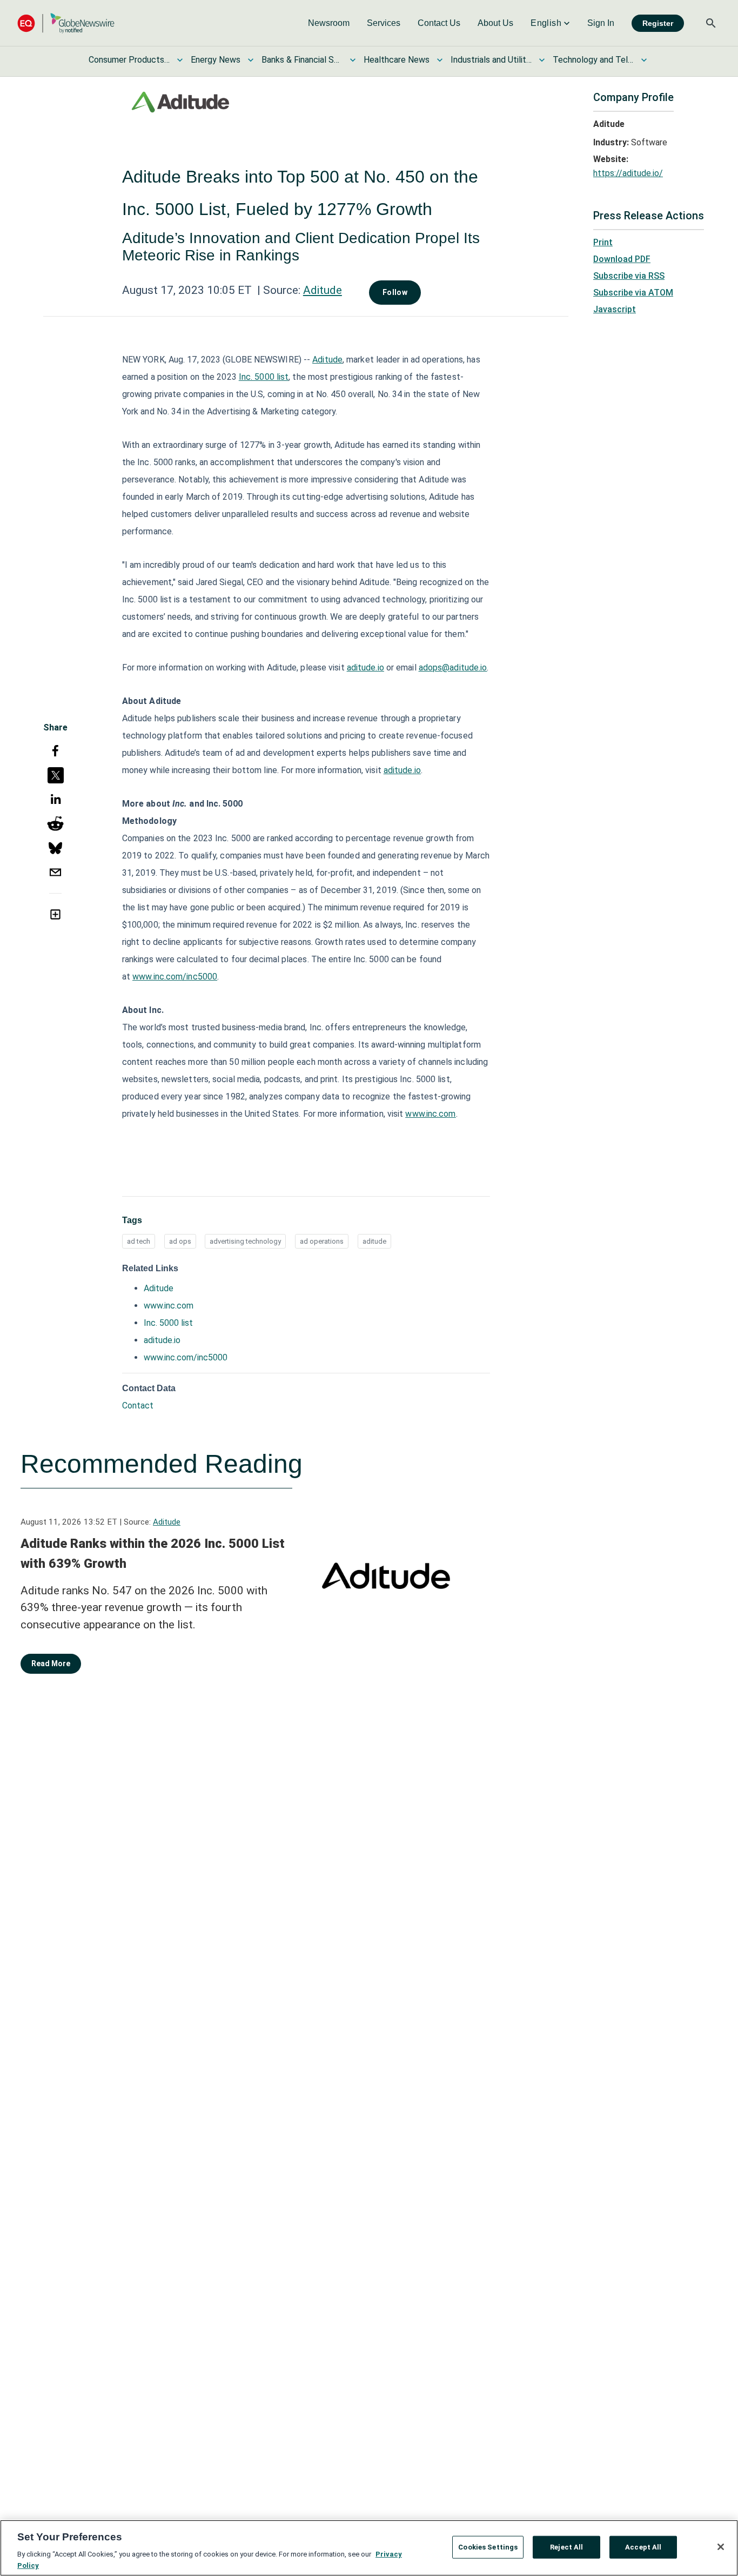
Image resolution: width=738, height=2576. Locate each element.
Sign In (601, 23)
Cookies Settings (488, 2547)
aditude (374, 1241)
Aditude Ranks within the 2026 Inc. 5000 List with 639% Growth (153, 1554)
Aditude (323, 290)
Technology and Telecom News (593, 60)
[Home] (66, 23)
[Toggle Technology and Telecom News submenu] (644, 60)
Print (603, 242)
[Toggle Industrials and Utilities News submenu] (542, 60)
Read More (51, 1663)
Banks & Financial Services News (302, 60)
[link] (329, 23)
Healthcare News (397, 60)
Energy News (216, 60)
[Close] (721, 2547)
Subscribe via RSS (629, 276)
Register (658, 23)
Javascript (615, 309)
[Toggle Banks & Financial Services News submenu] (353, 60)
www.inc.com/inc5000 (186, 1357)
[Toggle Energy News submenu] (251, 60)
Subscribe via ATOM (633, 293)
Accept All (643, 2547)
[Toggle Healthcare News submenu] (440, 60)
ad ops (180, 1241)
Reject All (566, 2547)
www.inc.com (169, 1306)
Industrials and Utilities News (491, 60)
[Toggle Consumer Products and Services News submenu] (180, 60)
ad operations (322, 1241)
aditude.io (162, 1340)
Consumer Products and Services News (129, 60)
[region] (369, 2548)
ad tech (139, 1241)
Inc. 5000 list (168, 1323)
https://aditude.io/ (628, 173)
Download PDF (622, 259)
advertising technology (245, 1241)
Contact (138, 1406)
